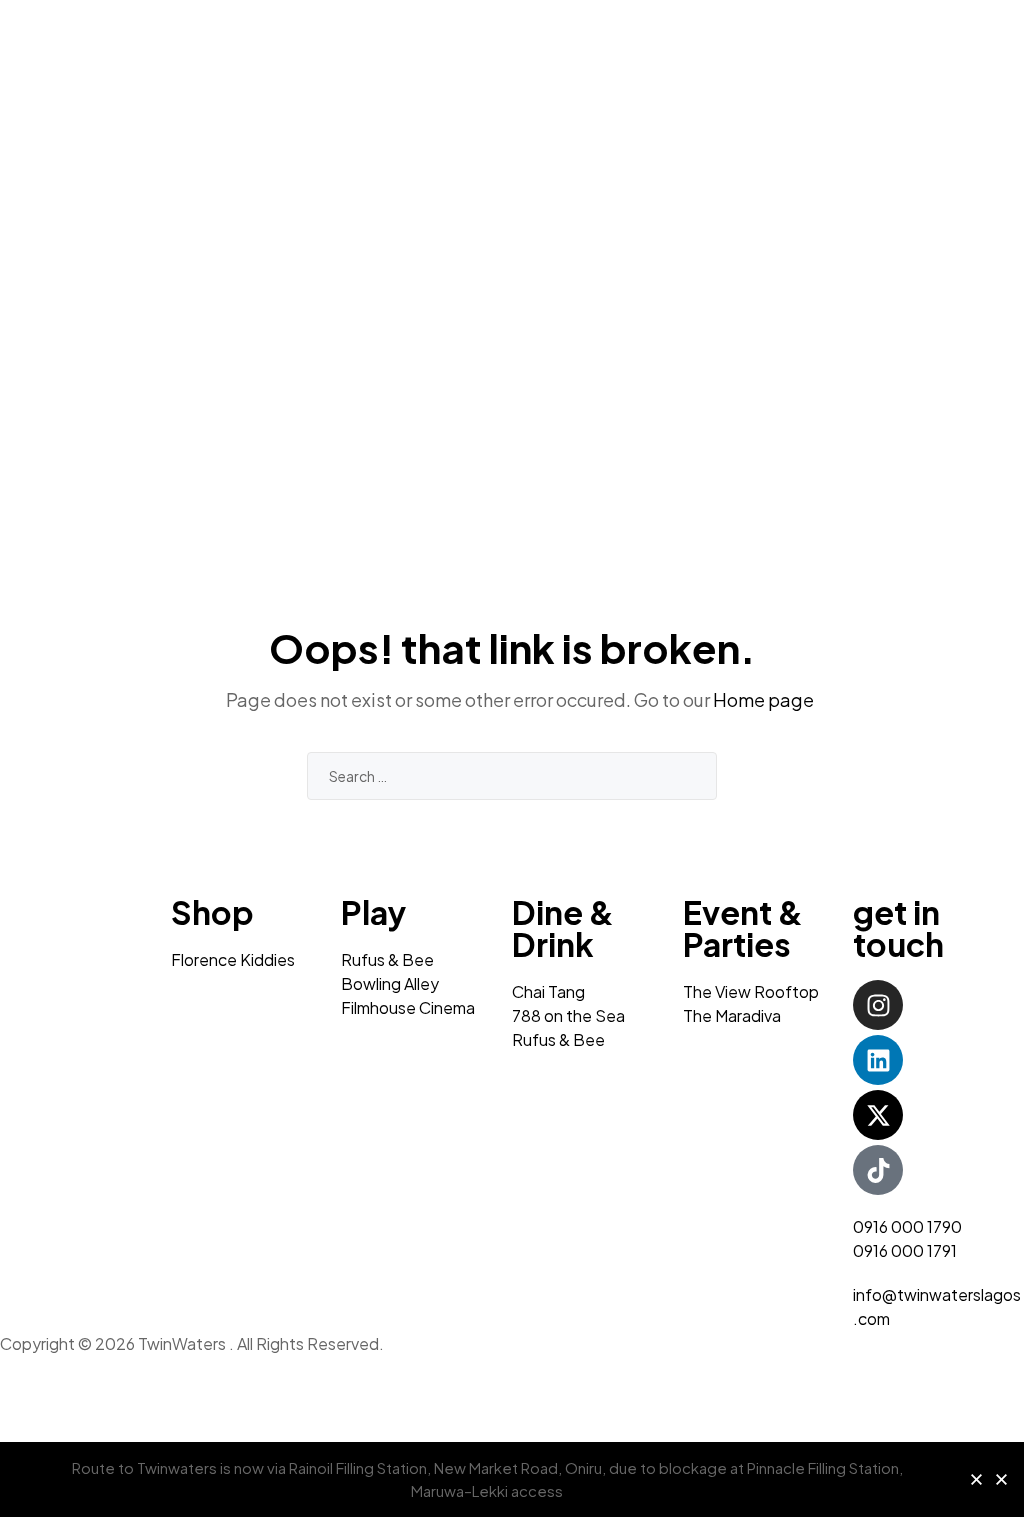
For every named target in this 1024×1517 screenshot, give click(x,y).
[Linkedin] (878, 1060)
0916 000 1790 (907, 1226)
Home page (763, 699)
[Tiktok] (878, 1170)
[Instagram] (878, 1005)
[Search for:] (512, 775)
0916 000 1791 (905, 1250)
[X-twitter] (878, 1115)
